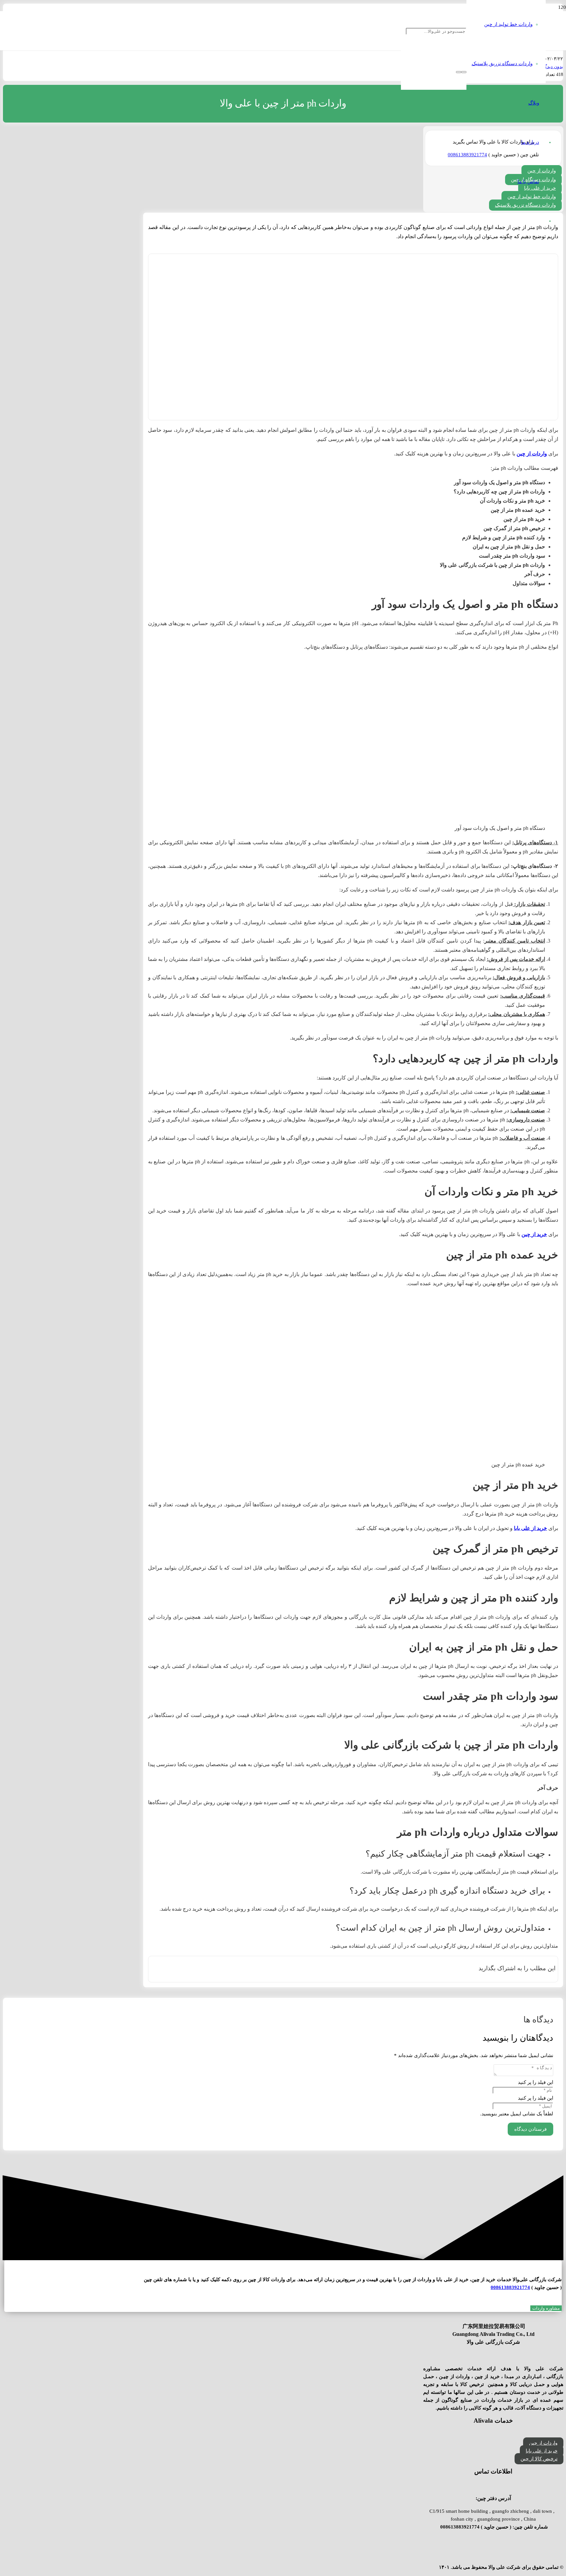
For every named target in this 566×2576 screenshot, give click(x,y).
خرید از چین (534, 1234)
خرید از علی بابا (530, 1528)
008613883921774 (510, 2287)
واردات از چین (532, 454)
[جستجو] (464, 72)
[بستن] (459, 72)
